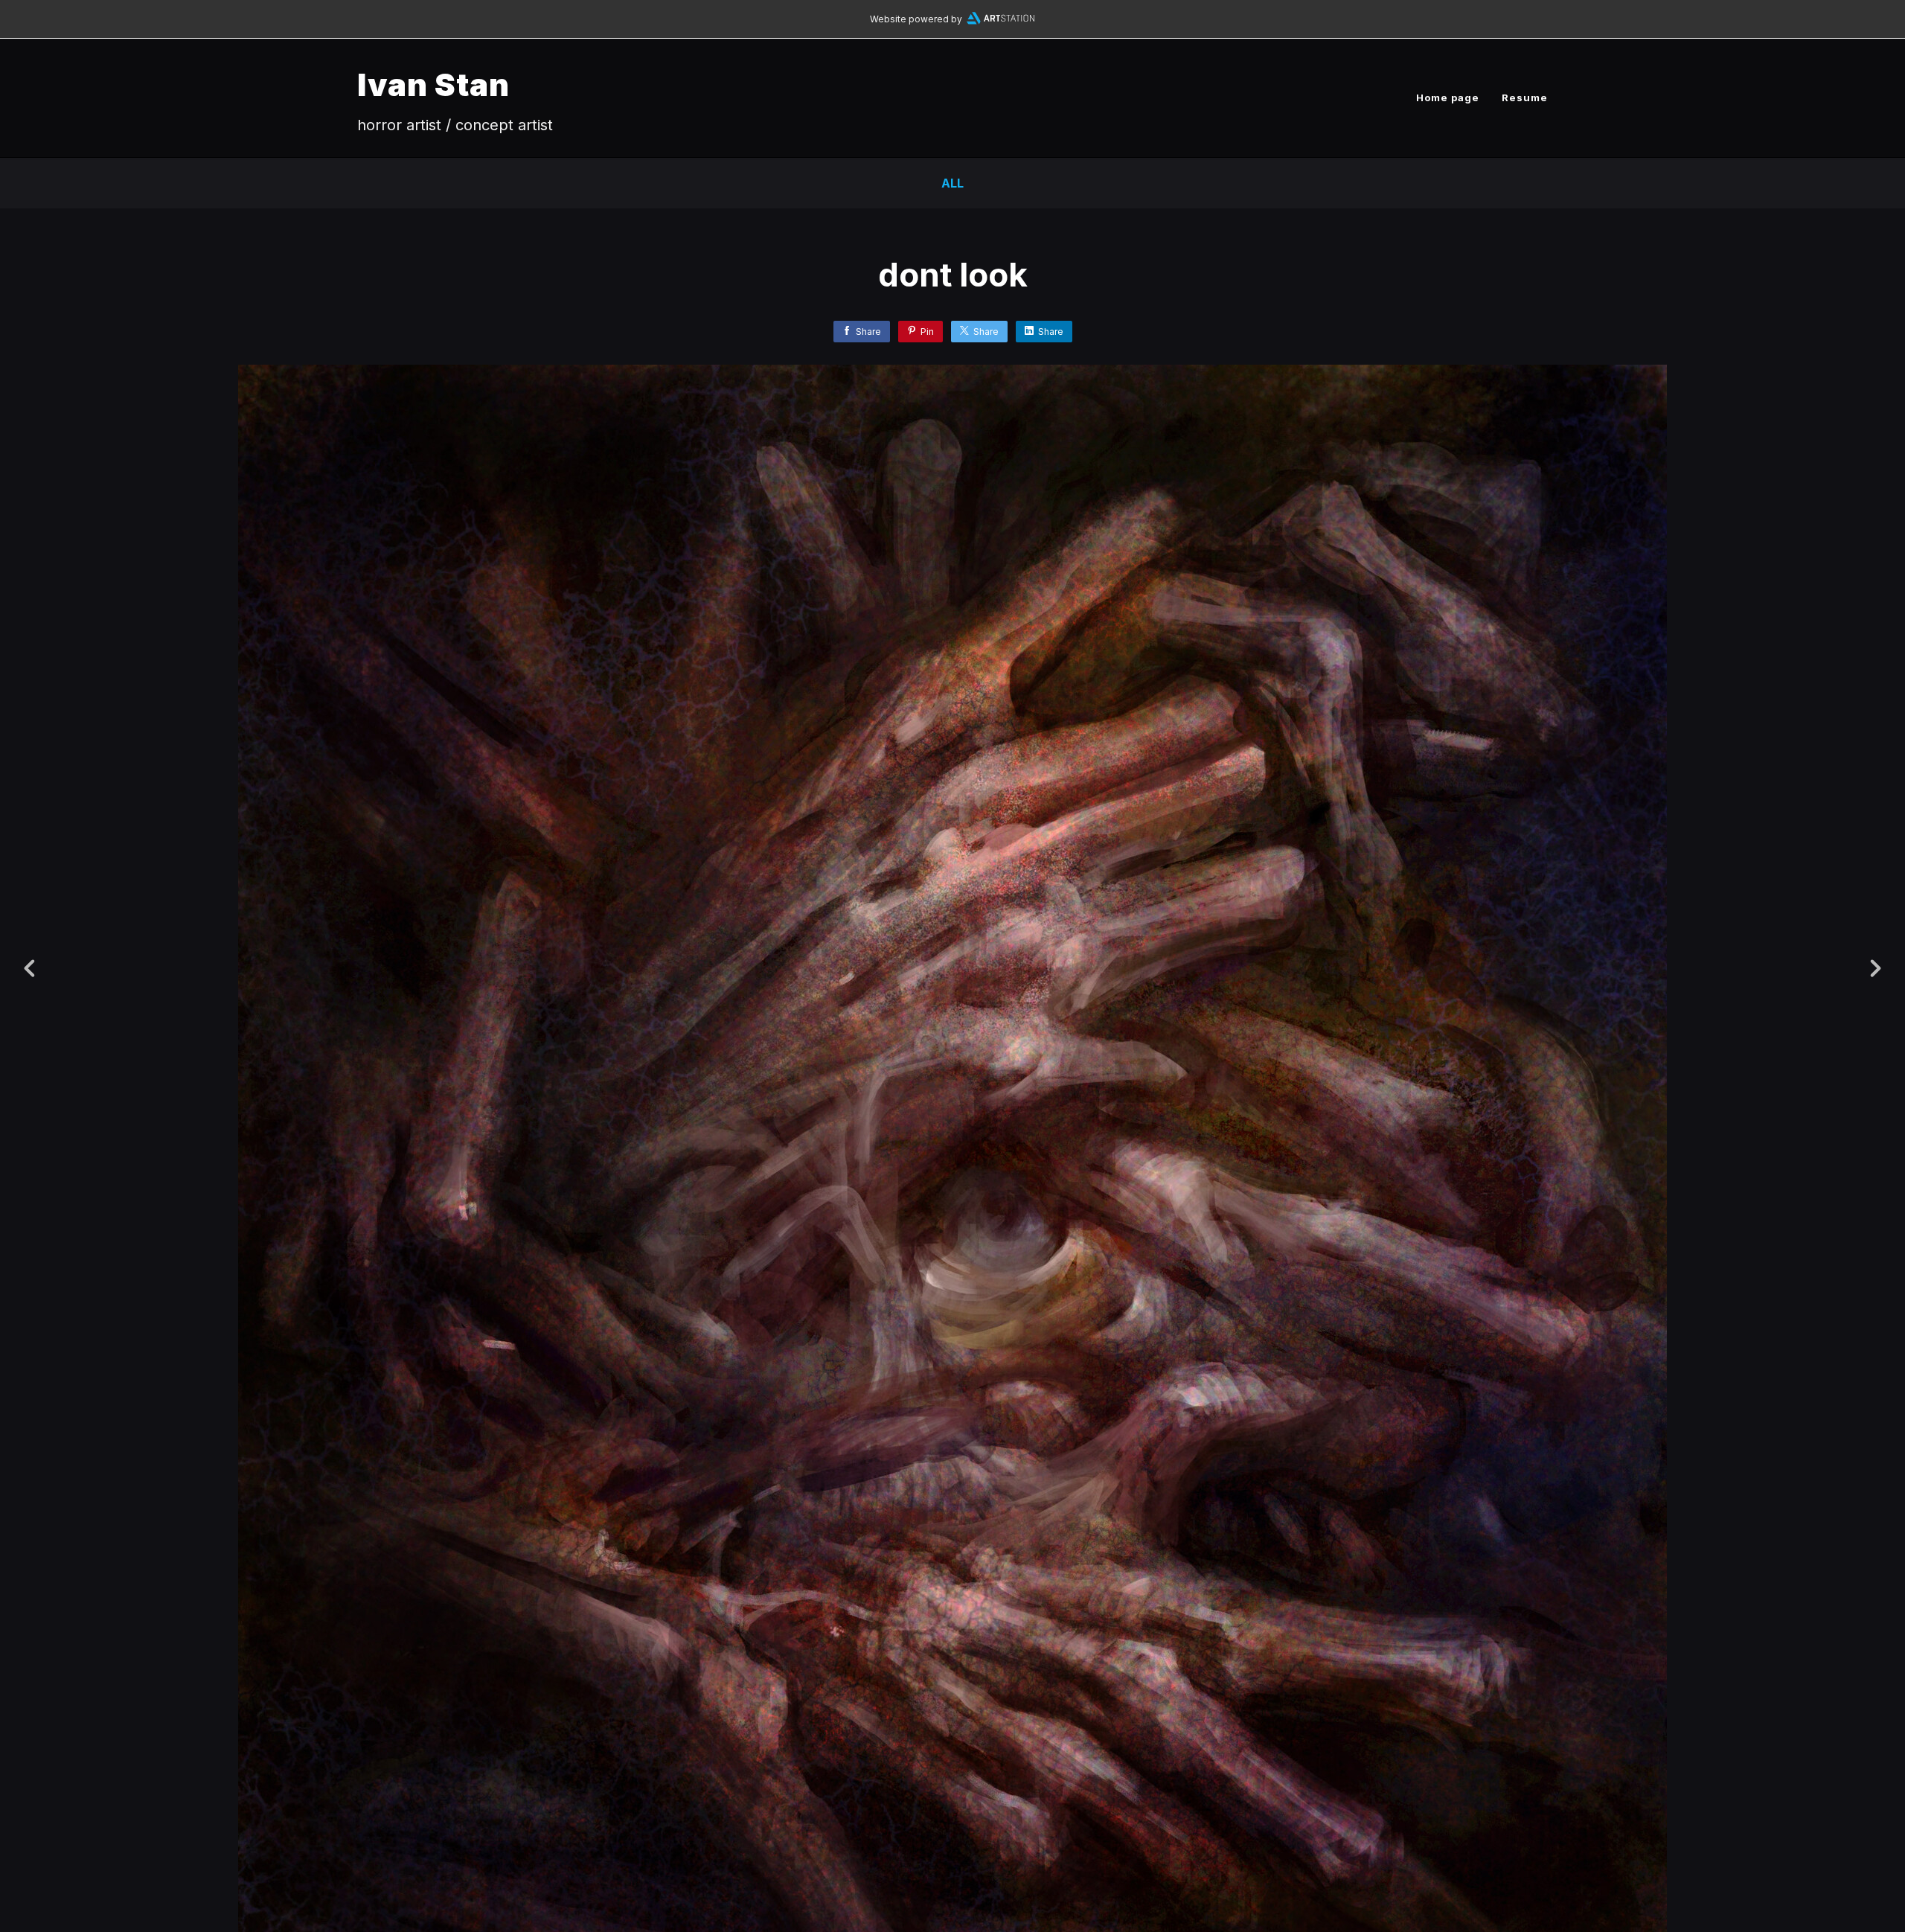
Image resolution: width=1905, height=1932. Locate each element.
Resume (1525, 97)
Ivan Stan (433, 84)
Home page (1448, 97)
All (952, 183)
